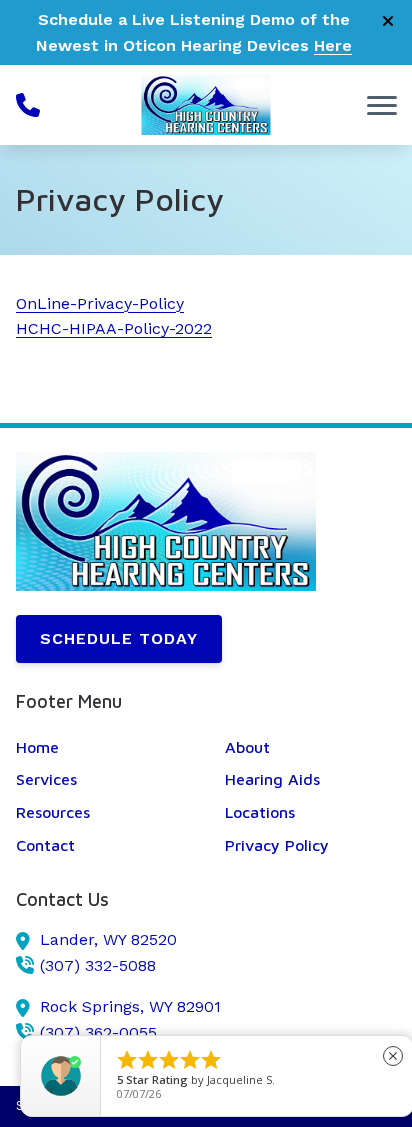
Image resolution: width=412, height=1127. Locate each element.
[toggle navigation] (382, 105)
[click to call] (28, 105)
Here (333, 45)
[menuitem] (101, 748)
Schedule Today (119, 638)
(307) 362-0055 (98, 1032)
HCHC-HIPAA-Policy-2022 (114, 328)
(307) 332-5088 (98, 965)
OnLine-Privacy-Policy (100, 303)
